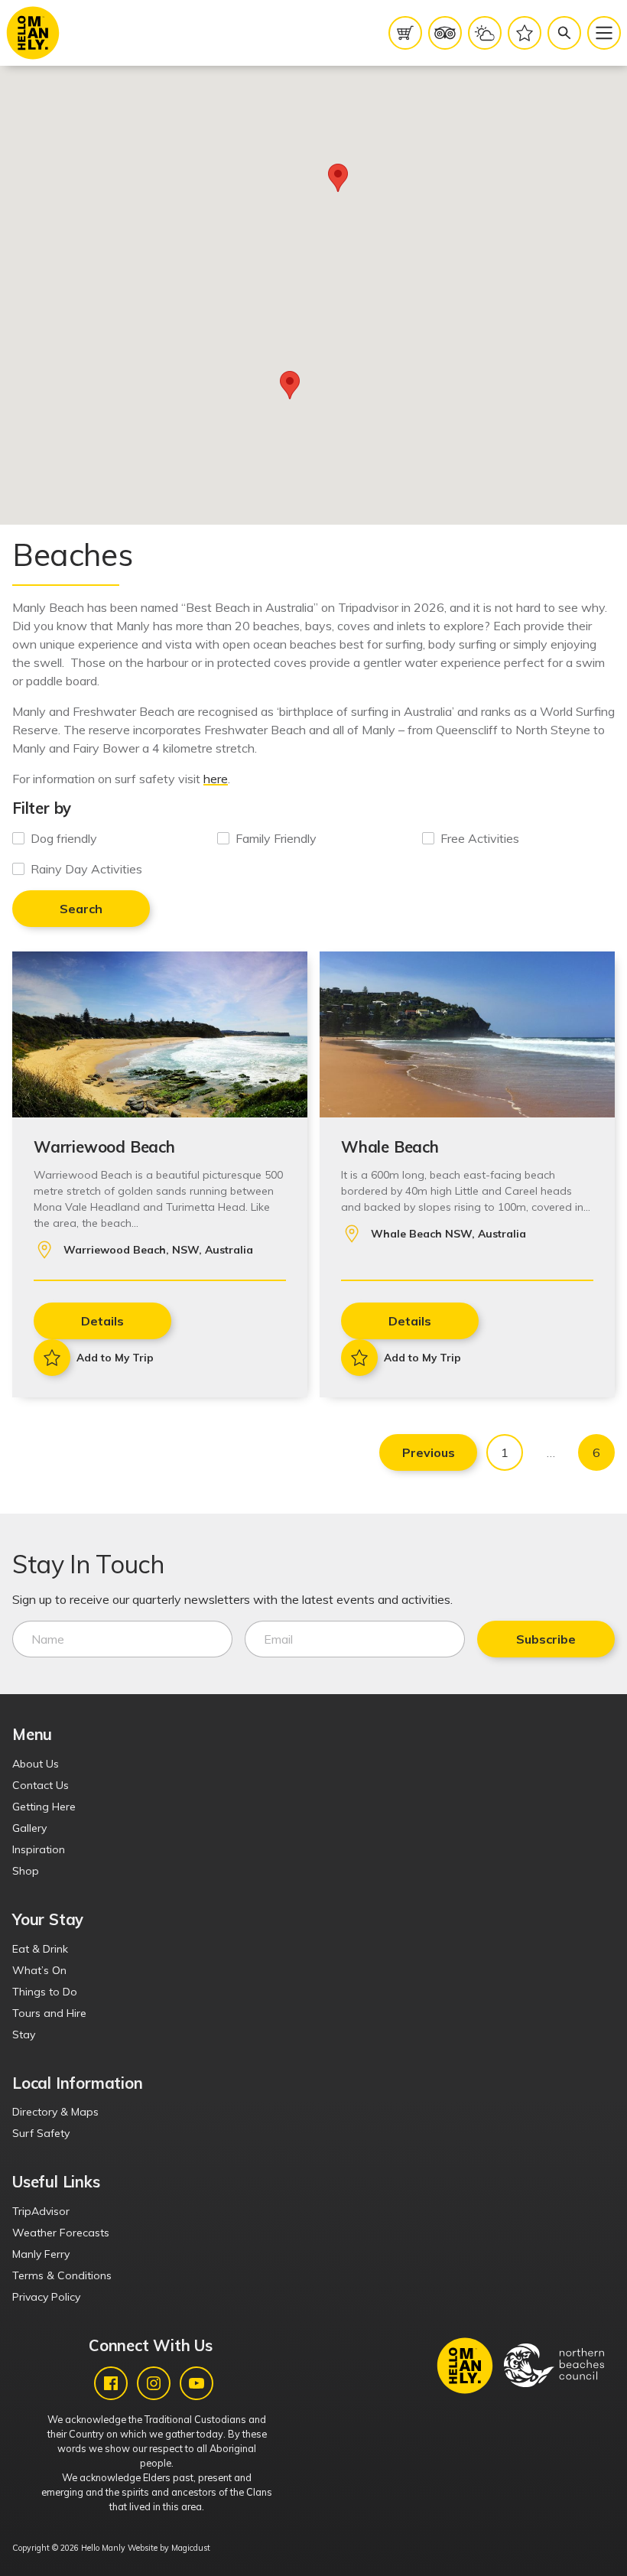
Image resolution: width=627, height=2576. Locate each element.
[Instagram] (154, 2383)
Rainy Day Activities (86, 869)
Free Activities (480, 838)
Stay (24, 2034)
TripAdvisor (41, 2211)
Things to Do (45, 1992)
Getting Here (44, 1807)
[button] (290, 385)
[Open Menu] (604, 33)
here (216, 779)
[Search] (564, 33)
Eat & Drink (40, 1949)
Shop (26, 1871)
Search (81, 909)
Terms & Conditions (62, 2275)
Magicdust (191, 2548)
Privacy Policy (46, 2297)
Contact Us (41, 1785)
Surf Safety (41, 2133)
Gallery (29, 1828)
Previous (429, 1452)
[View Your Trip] (525, 33)
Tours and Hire (49, 2013)
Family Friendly (276, 838)
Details (102, 1321)
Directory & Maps (55, 2112)
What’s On (39, 1970)
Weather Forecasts (61, 2233)
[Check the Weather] (485, 33)
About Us (36, 1764)
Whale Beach (390, 1147)
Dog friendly (64, 838)
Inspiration (39, 1849)
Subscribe (546, 1639)
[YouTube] (197, 2383)
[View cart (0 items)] (405, 33)
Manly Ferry (41, 2254)
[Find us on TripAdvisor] (445, 33)
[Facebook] (111, 2383)
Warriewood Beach (104, 1147)
